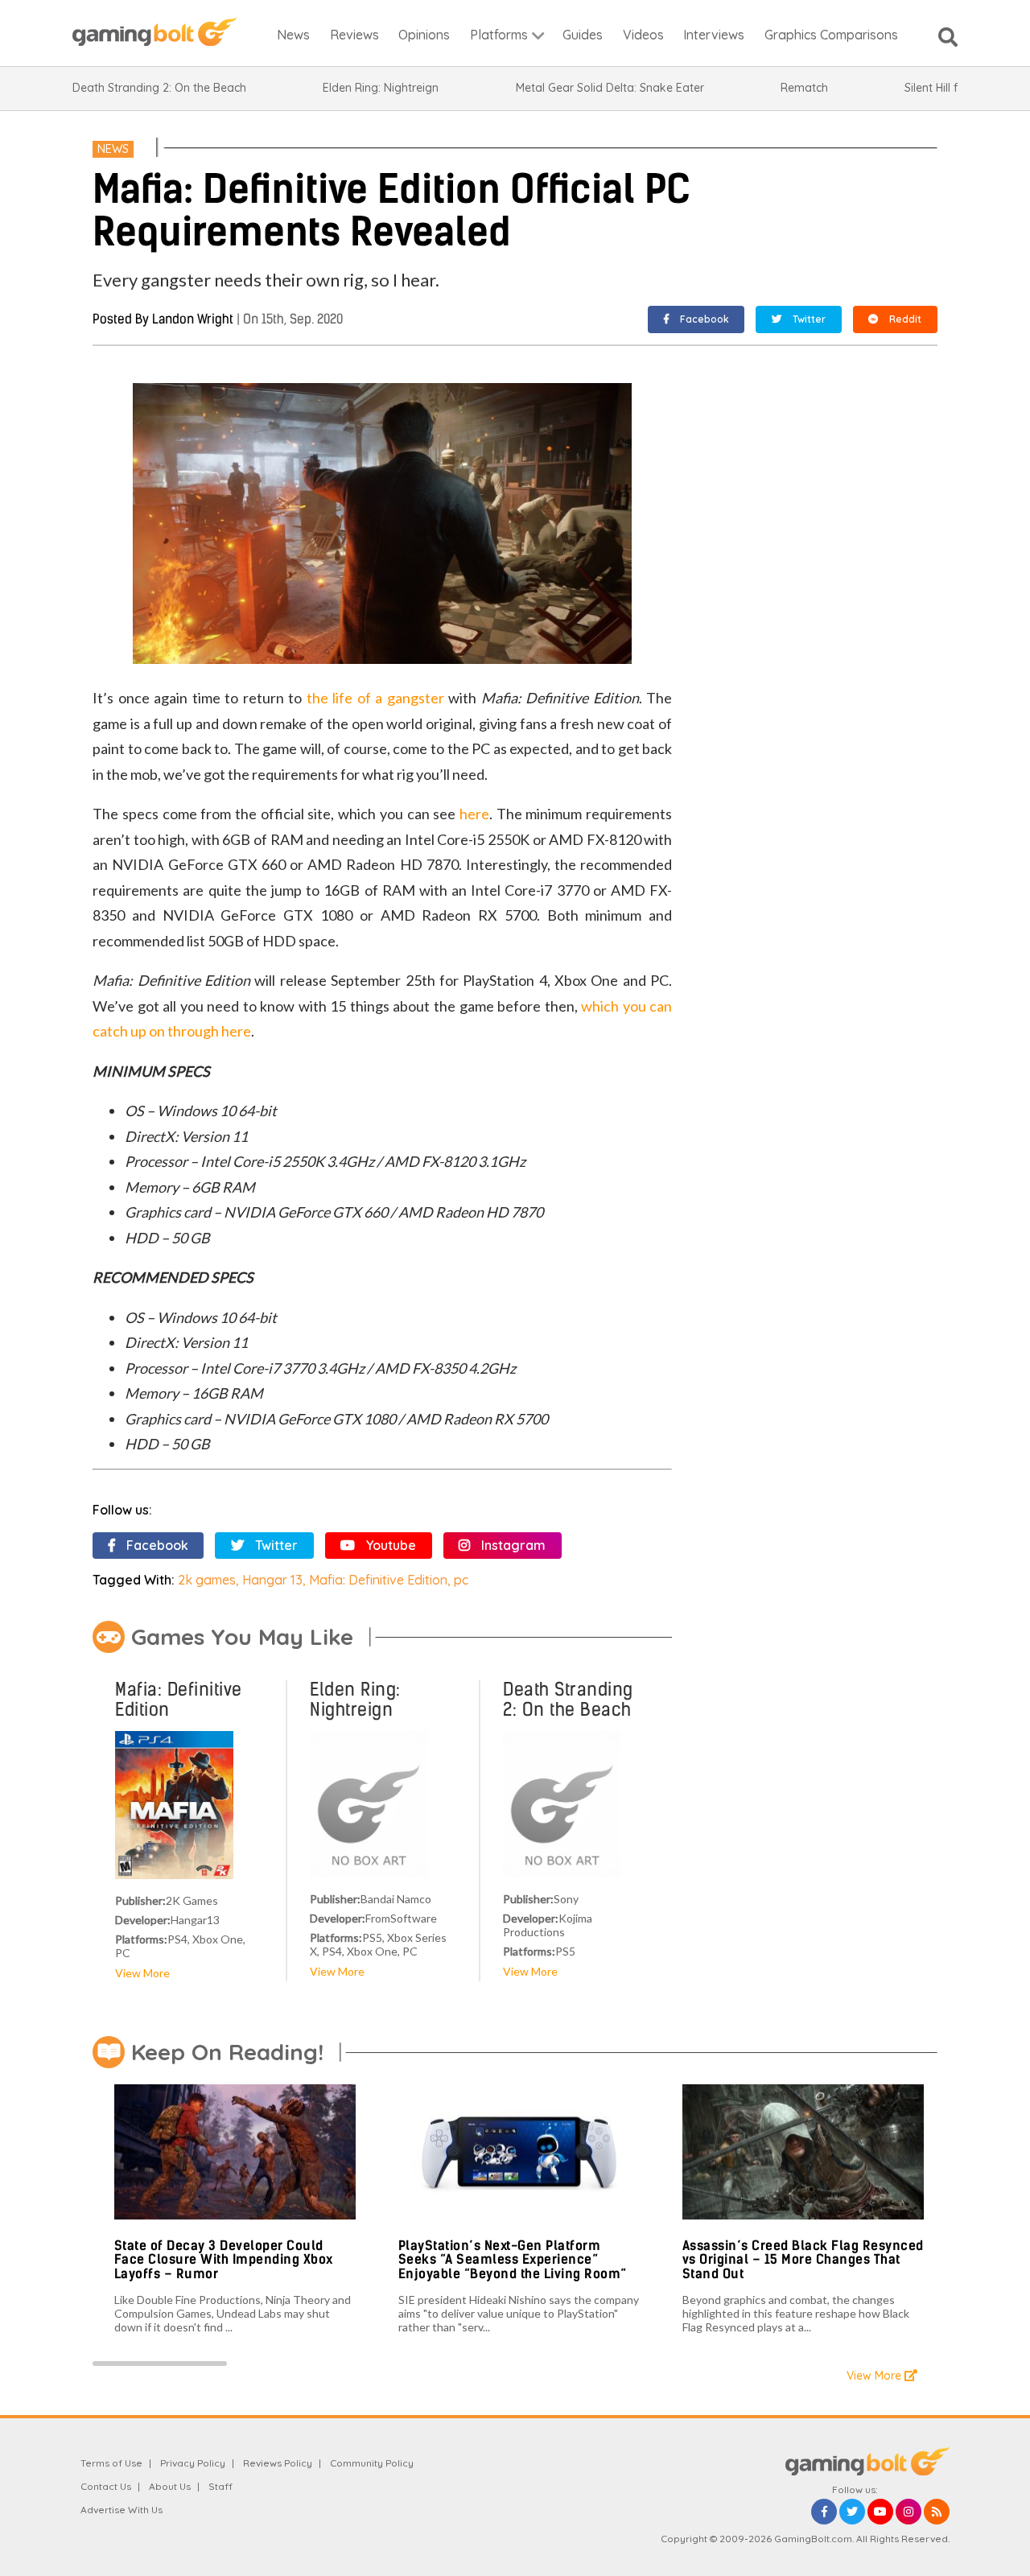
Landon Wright (193, 319)
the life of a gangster (375, 698)
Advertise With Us (122, 2510)
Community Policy (372, 2463)
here (474, 814)
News (113, 149)
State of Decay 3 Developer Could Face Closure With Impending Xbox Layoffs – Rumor (224, 2260)
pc (461, 1580)
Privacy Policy (193, 2463)
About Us (170, 2486)
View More (142, 1973)
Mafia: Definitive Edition (378, 1580)
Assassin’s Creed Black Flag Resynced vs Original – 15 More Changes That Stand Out (803, 2260)
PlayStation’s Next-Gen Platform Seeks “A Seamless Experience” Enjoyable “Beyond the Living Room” (513, 2260)
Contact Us (106, 2486)
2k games (207, 1580)
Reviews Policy (278, 2463)
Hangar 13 (272, 1580)
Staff (220, 2486)
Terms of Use (111, 2463)
